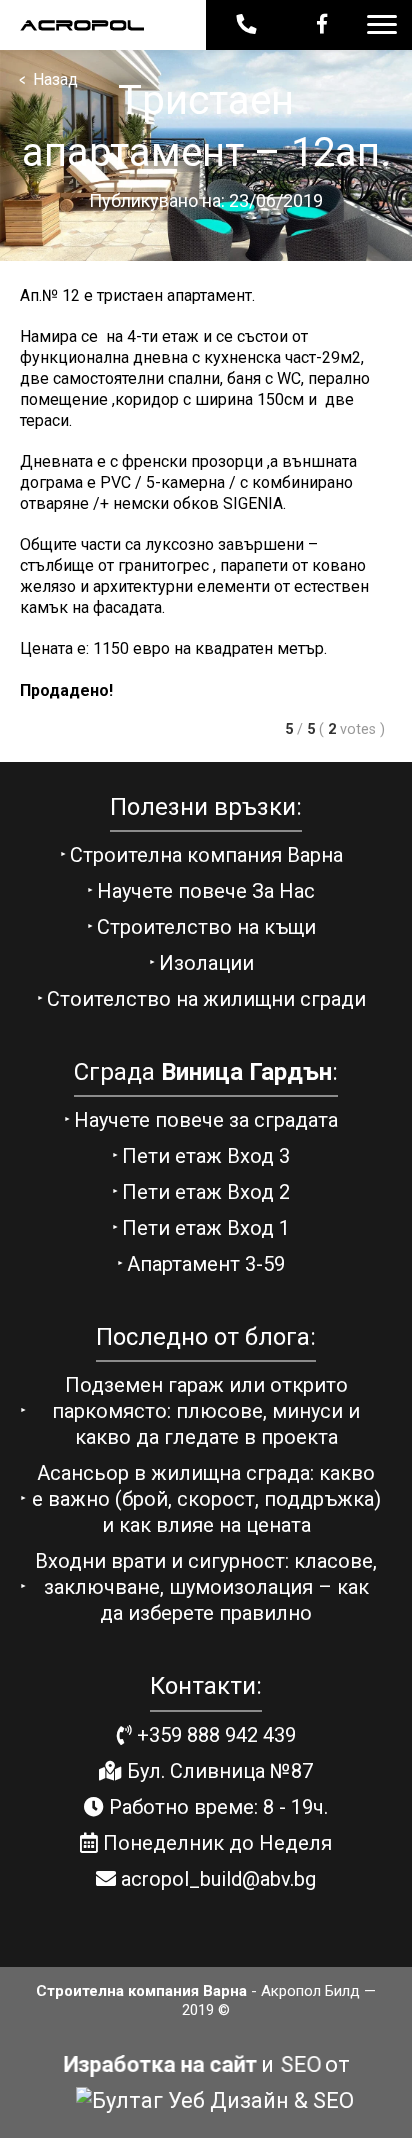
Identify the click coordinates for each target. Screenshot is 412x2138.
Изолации (206, 963)
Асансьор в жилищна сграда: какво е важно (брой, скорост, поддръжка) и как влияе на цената (206, 1499)
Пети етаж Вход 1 (206, 1228)
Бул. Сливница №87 (217, 1771)
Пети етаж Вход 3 (206, 1156)
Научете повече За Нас (206, 891)
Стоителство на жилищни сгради (206, 999)
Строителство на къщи (206, 927)
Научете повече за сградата (206, 1120)
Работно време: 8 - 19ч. (216, 1807)
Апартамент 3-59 (206, 1264)
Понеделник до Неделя (215, 1843)
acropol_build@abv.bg (216, 1879)
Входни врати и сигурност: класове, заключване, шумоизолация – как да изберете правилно (206, 1587)
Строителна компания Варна (206, 855)
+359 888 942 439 (214, 1735)
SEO (300, 2064)
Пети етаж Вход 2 (206, 1192)
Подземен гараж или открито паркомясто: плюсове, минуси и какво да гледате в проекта (206, 1411)
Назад (49, 80)
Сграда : (206, 1072)
